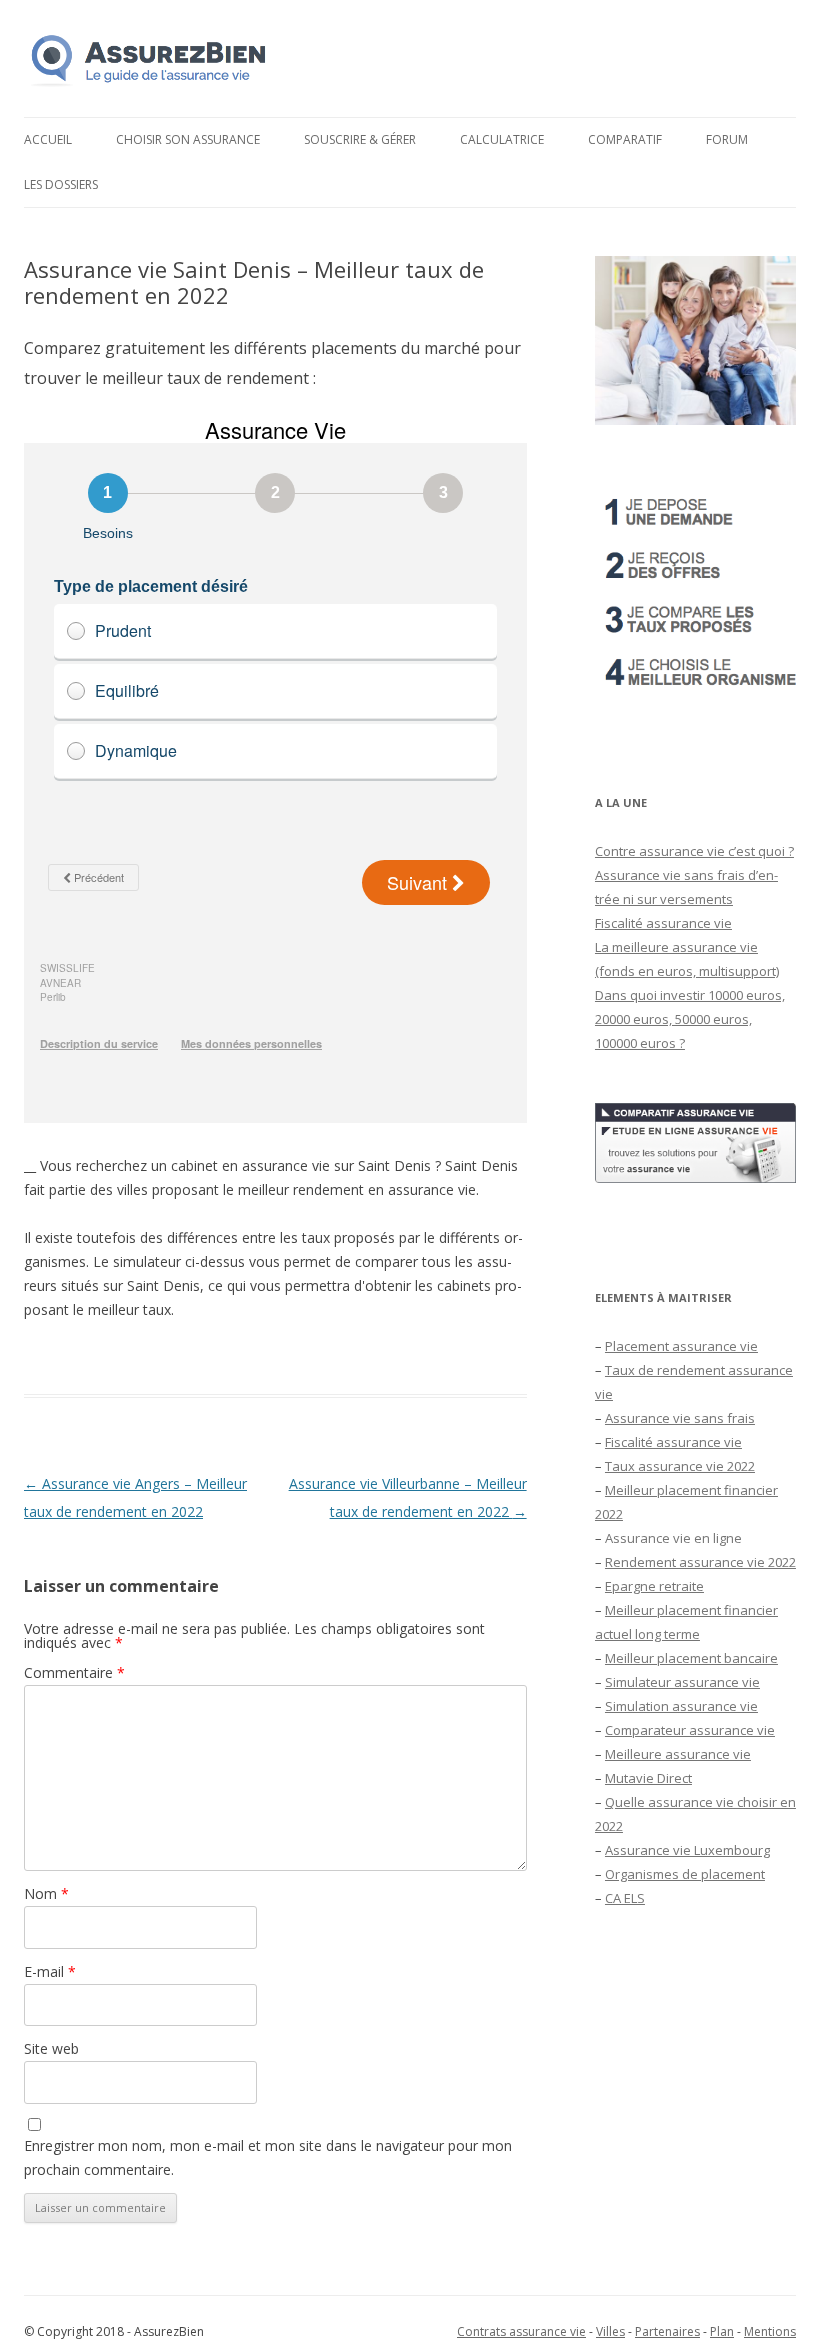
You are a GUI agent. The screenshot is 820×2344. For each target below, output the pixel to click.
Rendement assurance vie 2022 (700, 1562)
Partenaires (667, 2331)
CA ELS (625, 1898)
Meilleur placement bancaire (691, 1658)
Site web (51, 2048)
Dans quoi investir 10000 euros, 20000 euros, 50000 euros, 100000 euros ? (690, 1019)
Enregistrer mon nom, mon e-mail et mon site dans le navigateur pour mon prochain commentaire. (268, 2157)
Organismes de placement (685, 1874)
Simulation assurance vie (681, 1706)
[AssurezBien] (149, 85)
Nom (46, 1893)
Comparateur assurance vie (690, 1730)
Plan (722, 2331)
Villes (610, 2331)
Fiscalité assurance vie (663, 923)
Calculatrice (502, 139)
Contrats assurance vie (521, 2331)
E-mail (50, 1971)
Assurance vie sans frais (680, 1418)
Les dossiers (61, 184)
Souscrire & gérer (360, 139)
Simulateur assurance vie (682, 1682)
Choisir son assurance (188, 139)
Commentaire (74, 1672)
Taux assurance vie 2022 (680, 1466)
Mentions (770, 2331)
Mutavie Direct (648, 1778)
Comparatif (625, 139)
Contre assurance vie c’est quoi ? (694, 851)
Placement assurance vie (681, 1346)
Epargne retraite (654, 1586)
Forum (727, 139)
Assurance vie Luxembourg (687, 1850)
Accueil (48, 139)
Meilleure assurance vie (678, 1754)
